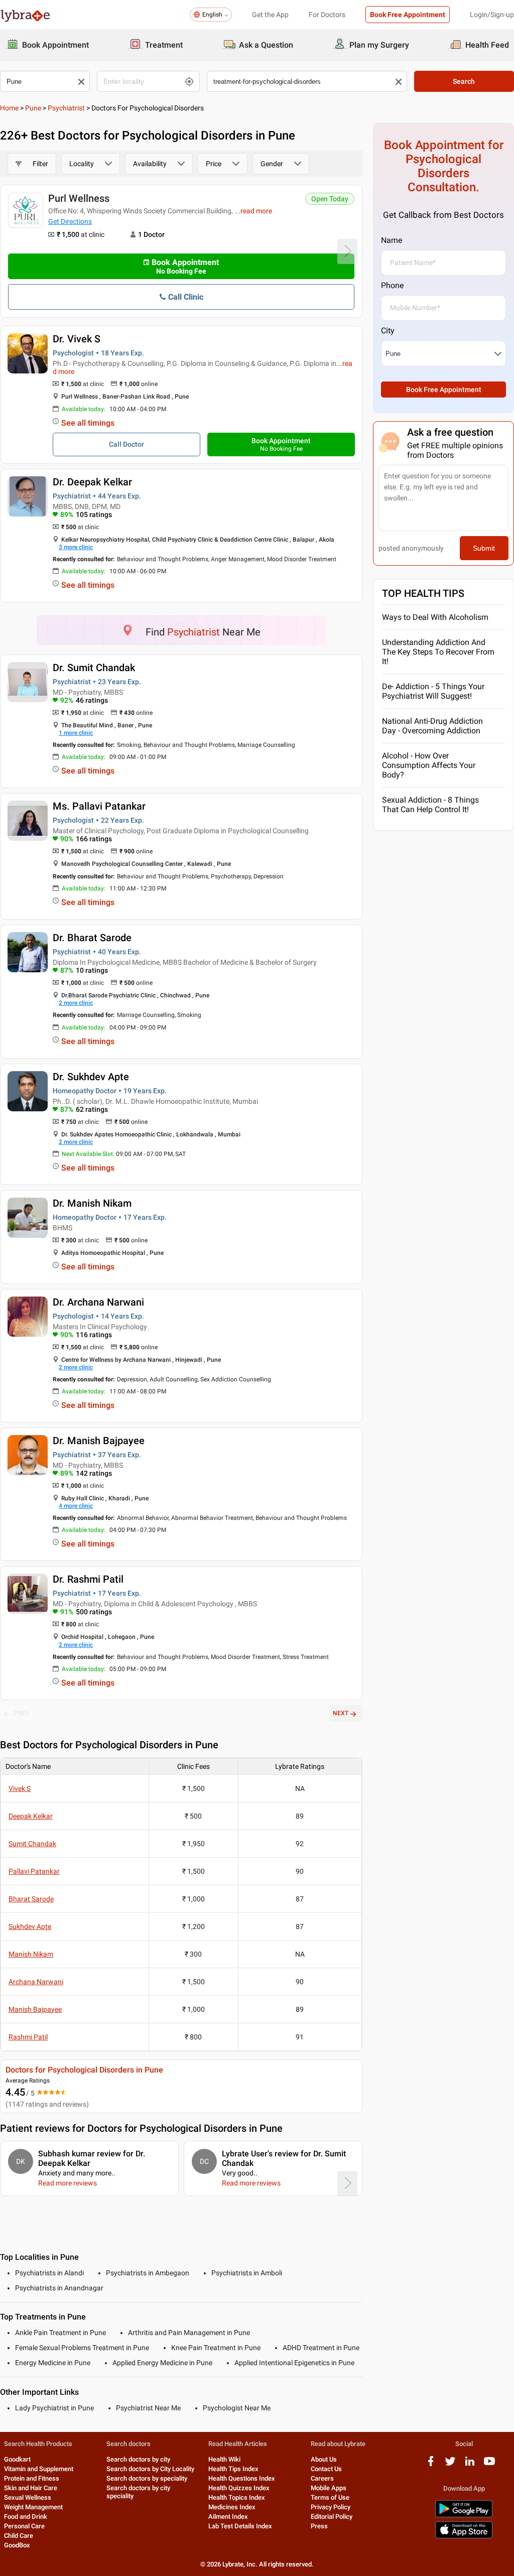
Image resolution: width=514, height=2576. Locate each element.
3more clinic (76, 547)
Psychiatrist (66, 108)
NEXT (341, 1713)
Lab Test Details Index (240, 2526)
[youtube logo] (489, 2465)
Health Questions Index (242, 2478)
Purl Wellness (79, 198)
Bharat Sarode (31, 1899)
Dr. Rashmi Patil (88, 1579)
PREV (22, 1713)
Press (319, 2526)
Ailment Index (228, 2517)
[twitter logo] (450, 2465)
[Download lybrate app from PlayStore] (464, 2516)
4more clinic (76, 1506)
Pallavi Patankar (34, 1871)
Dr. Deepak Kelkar (92, 482)
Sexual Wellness (28, 2497)
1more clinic (76, 733)
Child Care (19, 2536)
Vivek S (20, 1788)
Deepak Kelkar (31, 1816)
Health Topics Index (237, 2497)
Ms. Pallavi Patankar (99, 806)
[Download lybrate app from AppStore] (464, 2537)
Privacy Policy (331, 2507)
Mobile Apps (329, 2488)
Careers (322, 2478)
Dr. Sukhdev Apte (91, 1077)
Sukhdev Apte (30, 1926)
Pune (33, 108)
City (388, 331)
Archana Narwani (36, 1982)
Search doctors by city (138, 2459)
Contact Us (326, 2469)
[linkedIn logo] (470, 2465)
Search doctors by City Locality (150, 2469)
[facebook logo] (431, 2465)
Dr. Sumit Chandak (94, 668)
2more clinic (76, 1003)
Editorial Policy (332, 2517)
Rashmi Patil (28, 2037)
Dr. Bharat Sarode (92, 938)
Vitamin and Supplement (39, 2469)
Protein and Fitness (32, 2478)
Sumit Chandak (32, 1844)
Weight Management (33, 2507)
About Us (324, 2459)
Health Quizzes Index (239, 2488)
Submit (484, 548)
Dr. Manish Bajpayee (99, 1441)
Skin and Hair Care (31, 2488)
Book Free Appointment (408, 15)
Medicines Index (232, 2507)
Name (392, 240)
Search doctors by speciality (147, 2478)
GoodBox (17, 2545)
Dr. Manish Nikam (92, 1203)
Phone (392, 285)
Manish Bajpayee (35, 2009)
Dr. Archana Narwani (98, 1302)
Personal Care (24, 2526)
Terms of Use (330, 2497)
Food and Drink (26, 2517)
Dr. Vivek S (77, 339)
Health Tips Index (233, 2469)
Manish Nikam (31, 1954)
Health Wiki (224, 2459)
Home (9, 108)
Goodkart (17, 2459)
